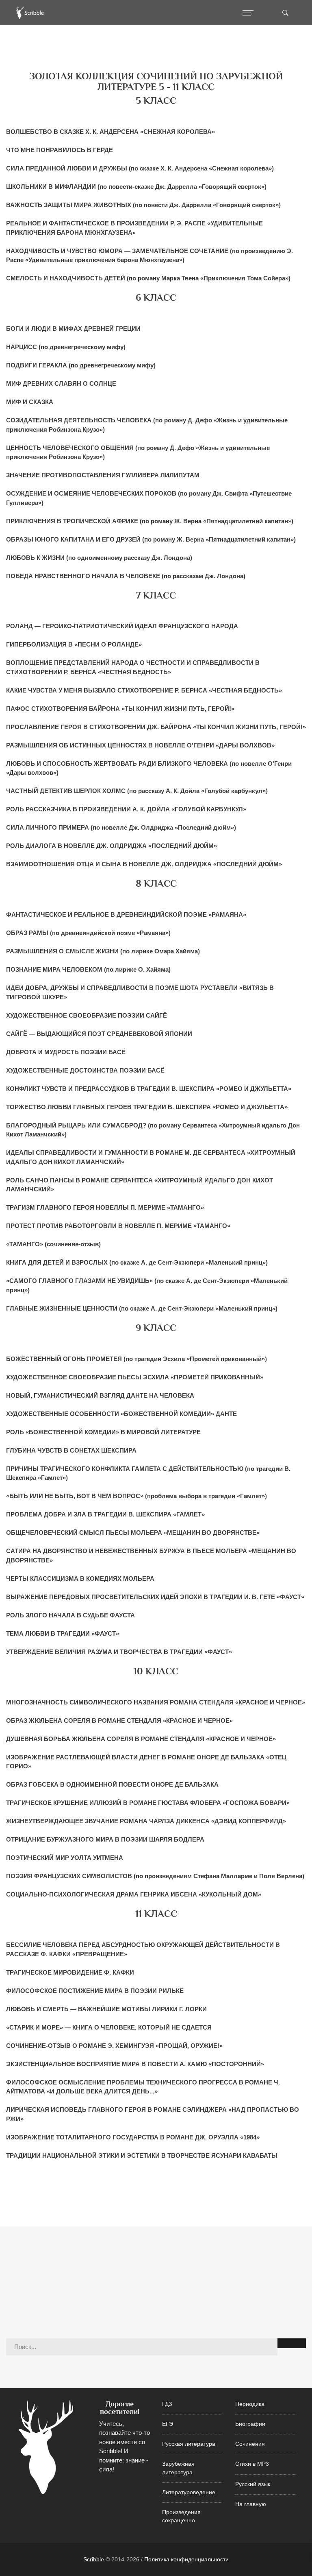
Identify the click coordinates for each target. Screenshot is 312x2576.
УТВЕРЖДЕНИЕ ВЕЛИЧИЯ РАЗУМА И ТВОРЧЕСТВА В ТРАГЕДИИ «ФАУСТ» (119, 1652)
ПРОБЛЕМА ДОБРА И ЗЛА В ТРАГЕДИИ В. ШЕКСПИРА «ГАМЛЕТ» (105, 1514)
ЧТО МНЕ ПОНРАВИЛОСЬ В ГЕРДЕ (60, 150)
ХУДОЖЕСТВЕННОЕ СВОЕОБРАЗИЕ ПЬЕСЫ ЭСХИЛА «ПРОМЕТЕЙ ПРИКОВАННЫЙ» (135, 1377)
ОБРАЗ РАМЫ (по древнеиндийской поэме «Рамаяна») (88, 933)
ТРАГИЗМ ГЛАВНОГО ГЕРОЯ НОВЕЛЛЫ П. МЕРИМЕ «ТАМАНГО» (105, 1207)
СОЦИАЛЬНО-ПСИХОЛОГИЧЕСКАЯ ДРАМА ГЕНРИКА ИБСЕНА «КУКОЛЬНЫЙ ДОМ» (134, 1894)
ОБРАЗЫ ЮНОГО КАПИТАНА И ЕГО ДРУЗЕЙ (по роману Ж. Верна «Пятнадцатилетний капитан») (151, 539)
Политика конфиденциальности (186, 2559)
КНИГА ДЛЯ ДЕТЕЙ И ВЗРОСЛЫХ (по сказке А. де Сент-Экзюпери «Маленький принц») (137, 1262)
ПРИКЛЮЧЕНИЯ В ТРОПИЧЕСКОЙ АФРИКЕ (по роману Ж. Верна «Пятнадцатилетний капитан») (150, 521)
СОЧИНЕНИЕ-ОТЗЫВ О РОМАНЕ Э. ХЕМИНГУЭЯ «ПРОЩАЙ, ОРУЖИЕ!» (114, 2046)
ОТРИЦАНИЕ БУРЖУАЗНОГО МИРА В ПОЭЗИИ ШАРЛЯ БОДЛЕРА (105, 1839)
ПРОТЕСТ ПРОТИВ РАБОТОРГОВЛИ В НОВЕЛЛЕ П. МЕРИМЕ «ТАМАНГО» (118, 1226)
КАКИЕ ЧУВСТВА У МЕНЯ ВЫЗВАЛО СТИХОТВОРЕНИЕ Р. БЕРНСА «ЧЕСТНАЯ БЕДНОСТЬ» (144, 690)
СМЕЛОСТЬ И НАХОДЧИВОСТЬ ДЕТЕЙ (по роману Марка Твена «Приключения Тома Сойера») (148, 278)
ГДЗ (167, 2404)
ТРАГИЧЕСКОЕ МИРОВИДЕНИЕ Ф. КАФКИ (70, 1972)
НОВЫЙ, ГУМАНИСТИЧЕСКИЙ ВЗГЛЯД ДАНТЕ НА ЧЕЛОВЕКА (100, 1395)
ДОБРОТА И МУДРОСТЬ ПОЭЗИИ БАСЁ (66, 1052)
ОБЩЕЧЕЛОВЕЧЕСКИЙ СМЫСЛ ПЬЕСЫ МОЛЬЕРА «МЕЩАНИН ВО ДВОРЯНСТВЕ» (133, 1533)
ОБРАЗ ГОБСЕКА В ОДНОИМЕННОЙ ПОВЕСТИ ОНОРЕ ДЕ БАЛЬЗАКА (112, 1784)
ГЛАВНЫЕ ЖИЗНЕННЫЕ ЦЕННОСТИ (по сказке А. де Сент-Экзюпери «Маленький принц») (142, 1308)
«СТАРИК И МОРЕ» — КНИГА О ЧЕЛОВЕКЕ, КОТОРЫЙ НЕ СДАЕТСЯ (109, 2027)
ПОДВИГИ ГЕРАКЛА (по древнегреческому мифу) (81, 365)
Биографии (250, 2424)
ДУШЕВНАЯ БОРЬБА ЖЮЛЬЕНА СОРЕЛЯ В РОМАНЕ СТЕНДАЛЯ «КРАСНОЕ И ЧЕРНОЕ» (141, 1739)
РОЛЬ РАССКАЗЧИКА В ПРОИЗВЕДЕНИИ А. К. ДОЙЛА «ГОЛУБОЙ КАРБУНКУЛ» (126, 809)
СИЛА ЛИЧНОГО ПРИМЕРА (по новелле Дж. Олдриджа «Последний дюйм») (121, 827)
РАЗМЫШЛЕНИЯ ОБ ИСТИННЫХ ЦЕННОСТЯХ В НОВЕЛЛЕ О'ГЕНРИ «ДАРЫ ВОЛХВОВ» (140, 745)
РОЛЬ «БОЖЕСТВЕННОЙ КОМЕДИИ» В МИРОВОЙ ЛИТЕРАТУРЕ (103, 1432)
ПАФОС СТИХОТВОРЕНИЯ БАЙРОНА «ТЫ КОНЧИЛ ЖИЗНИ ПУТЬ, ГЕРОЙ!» (120, 709)
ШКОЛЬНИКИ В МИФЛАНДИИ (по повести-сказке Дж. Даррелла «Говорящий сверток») (136, 187)
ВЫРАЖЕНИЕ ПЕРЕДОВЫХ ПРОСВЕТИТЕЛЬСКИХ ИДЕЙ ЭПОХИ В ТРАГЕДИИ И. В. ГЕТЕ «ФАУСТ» (155, 1597)
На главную (251, 2504)
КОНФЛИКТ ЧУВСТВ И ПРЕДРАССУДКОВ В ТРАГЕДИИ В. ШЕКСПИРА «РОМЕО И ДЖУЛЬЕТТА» (149, 1089)
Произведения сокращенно (181, 2516)
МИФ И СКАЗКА (30, 402)
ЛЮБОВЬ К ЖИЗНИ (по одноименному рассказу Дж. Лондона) (99, 558)
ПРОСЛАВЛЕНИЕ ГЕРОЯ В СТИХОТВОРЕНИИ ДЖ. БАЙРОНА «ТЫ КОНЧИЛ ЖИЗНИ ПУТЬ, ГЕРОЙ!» (156, 727)
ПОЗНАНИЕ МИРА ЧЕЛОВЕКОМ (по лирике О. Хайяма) (88, 969)
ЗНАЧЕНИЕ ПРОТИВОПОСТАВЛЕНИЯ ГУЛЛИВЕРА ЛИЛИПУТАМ (103, 475)
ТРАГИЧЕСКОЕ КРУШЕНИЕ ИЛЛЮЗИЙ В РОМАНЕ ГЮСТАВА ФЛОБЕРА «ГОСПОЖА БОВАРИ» (148, 1803)
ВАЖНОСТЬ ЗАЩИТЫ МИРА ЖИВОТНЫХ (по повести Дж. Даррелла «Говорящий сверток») (143, 205)
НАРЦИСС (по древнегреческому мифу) (66, 347)
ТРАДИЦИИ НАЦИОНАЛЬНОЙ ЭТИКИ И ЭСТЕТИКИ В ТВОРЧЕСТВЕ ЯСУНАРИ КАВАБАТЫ (142, 2155)
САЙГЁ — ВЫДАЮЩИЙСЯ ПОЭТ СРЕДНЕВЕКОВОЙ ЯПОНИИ (99, 1034)
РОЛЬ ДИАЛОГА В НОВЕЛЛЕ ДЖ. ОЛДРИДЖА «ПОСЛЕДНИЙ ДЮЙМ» (112, 846)
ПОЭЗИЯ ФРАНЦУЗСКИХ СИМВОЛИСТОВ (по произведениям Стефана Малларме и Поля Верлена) (155, 1876)
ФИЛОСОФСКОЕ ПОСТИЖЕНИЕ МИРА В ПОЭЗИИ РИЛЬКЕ (95, 1991)
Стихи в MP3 (252, 2464)
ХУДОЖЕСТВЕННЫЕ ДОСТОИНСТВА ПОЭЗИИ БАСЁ (85, 1070)
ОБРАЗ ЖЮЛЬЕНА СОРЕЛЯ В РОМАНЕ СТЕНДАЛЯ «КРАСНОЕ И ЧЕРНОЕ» (119, 1721)
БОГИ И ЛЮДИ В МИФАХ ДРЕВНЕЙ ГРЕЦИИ (73, 329)
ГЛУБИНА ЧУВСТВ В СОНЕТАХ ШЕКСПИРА (71, 1450)
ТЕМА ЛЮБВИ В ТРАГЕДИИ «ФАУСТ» (63, 1633)
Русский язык (253, 2484)
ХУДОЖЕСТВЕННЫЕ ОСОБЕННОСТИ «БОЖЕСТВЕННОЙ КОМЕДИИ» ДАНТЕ (121, 1414)
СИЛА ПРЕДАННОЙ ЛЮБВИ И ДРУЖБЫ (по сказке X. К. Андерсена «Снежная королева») (140, 168)
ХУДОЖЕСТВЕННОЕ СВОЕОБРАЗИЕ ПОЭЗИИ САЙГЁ (87, 1015)
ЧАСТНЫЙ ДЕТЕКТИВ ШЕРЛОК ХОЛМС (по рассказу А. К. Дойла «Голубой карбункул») (137, 791)
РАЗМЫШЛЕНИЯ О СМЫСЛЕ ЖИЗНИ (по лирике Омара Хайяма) (103, 951)
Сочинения (250, 2444)
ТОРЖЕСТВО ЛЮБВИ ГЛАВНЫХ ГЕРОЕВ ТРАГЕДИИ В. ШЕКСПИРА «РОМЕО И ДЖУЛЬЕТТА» (147, 1107)
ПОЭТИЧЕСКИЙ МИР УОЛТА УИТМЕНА (65, 1858)
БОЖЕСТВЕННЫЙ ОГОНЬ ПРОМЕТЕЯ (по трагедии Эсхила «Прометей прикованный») (136, 1359)
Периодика (250, 2404)
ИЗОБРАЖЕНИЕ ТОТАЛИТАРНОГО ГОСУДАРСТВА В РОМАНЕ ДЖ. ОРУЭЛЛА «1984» (133, 2137)
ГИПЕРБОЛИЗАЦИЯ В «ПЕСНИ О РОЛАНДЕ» (74, 644)
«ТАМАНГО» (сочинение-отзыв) (53, 1244)
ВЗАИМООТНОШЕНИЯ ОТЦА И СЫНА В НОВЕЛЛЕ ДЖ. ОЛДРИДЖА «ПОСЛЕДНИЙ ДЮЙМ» (144, 864)
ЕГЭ (168, 2424)
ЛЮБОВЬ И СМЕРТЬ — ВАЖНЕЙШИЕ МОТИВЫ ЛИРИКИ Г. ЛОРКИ (106, 2009)
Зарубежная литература (178, 2468)
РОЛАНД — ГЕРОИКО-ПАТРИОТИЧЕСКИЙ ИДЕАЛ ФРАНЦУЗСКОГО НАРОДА (122, 626)
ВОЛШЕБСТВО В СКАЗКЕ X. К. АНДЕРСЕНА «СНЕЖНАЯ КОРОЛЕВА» (110, 132)
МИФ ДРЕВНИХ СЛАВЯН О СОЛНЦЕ (61, 383)
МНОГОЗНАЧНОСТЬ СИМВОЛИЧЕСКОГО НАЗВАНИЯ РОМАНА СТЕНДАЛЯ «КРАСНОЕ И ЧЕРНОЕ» (156, 1702)
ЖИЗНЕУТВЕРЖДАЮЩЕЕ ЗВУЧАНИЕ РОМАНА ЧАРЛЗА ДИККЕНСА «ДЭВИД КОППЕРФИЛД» (146, 1821)
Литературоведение (189, 2492)
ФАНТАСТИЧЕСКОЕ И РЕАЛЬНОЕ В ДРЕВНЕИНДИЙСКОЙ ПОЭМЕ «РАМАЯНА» (126, 914)
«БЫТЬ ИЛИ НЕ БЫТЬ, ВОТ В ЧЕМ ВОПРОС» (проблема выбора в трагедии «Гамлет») (136, 1496)
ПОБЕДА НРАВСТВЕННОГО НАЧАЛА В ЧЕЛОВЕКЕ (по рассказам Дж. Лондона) (126, 576)
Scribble (94, 2559)
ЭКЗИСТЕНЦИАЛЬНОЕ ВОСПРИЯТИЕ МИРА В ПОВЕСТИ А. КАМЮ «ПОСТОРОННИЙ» (135, 2064)
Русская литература (189, 2444)
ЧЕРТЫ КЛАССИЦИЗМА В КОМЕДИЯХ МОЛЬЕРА (80, 1579)
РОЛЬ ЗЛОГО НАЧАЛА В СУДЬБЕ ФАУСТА (70, 1615)
